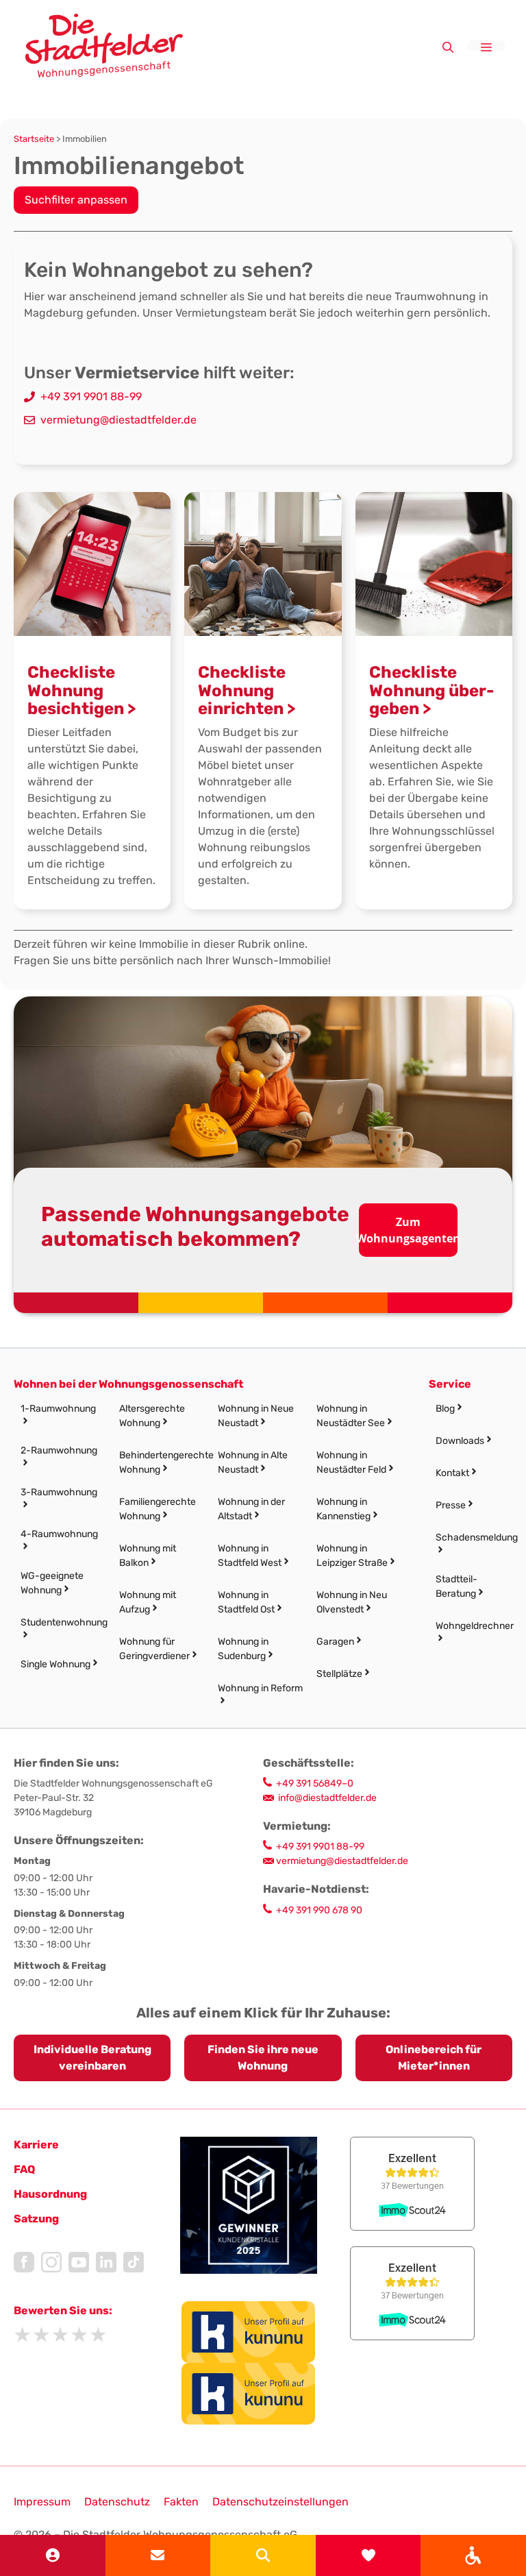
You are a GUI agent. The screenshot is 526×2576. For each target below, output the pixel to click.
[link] (473, 2555)
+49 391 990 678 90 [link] (319, 1910)
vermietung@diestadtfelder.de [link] (118, 420)
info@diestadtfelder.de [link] (327, 1798)
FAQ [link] (24, 2169)
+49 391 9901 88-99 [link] (91, 396)
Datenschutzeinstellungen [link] (280, 2502)
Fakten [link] (181, 2502)
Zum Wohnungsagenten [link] (409, 1230)
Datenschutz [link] (117, 2502)
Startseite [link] (34, 139)
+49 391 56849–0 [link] (315, 1783)
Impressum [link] (42, 2502)
